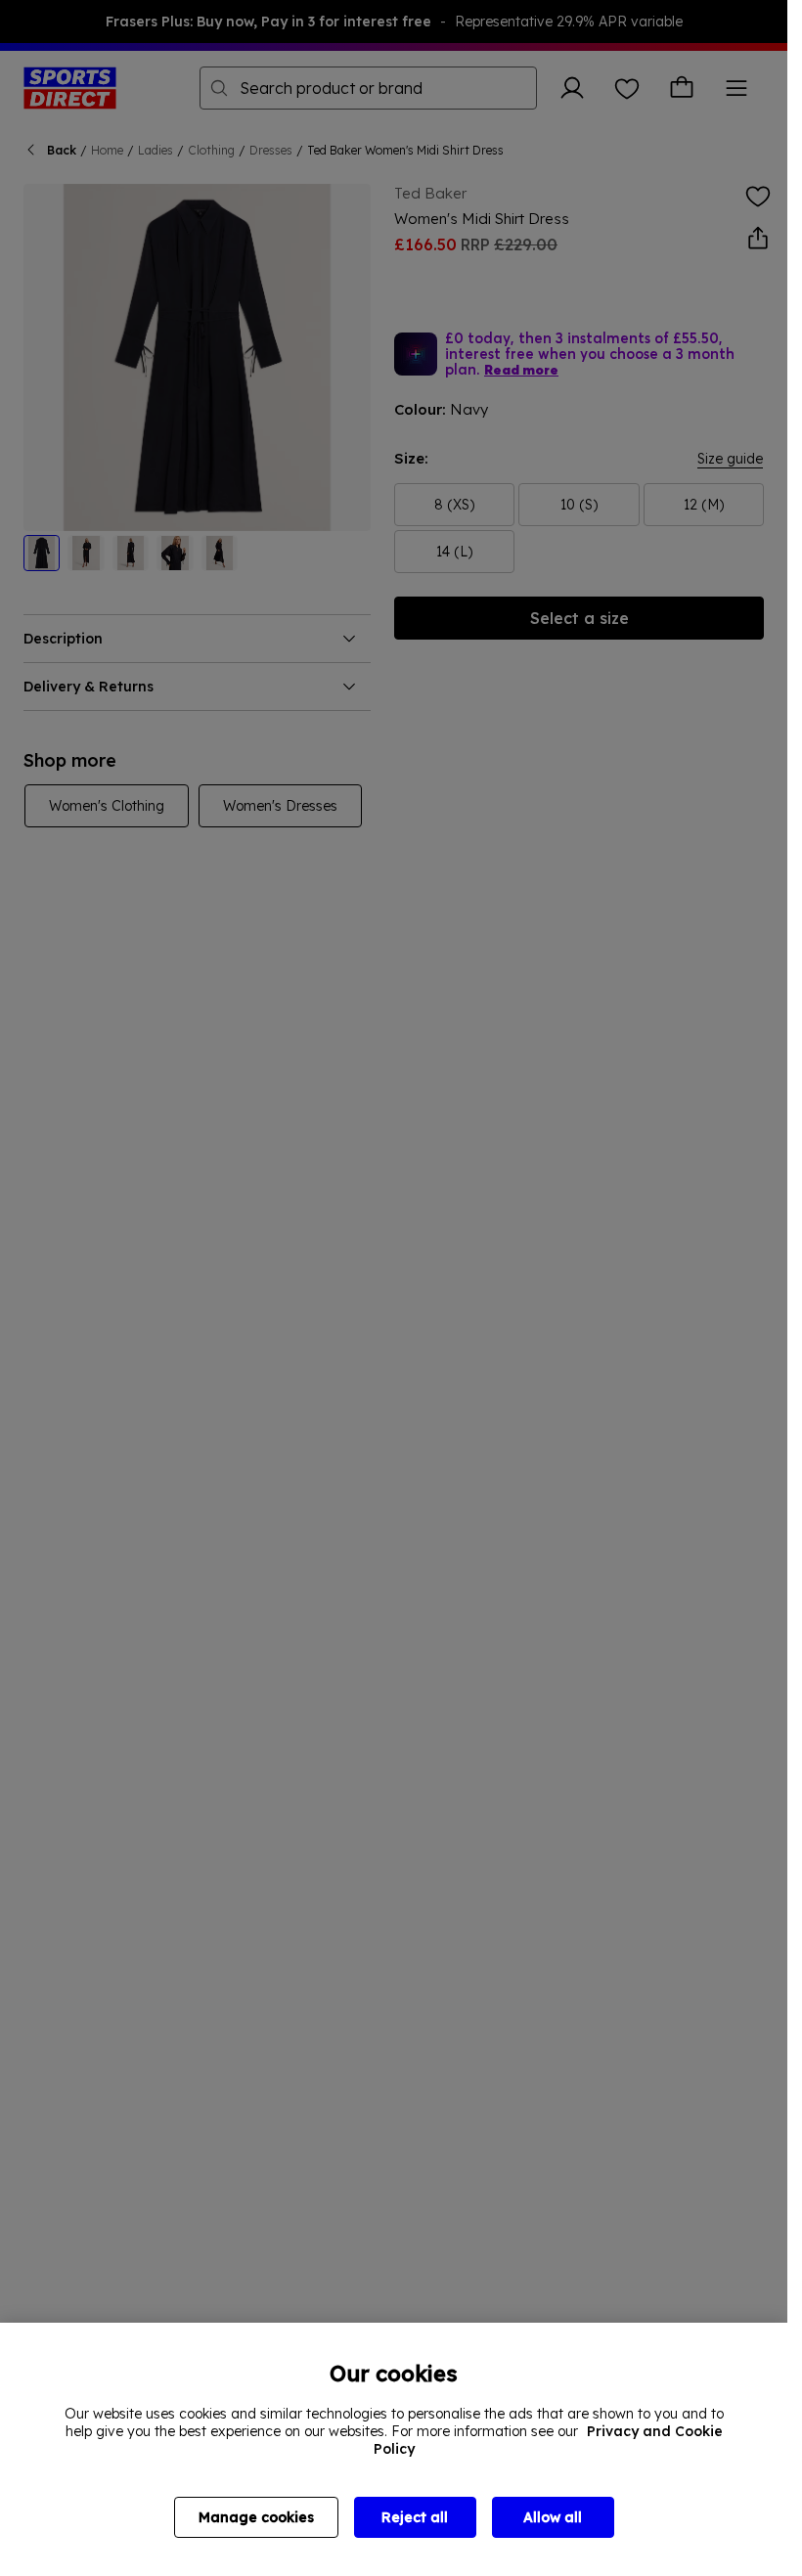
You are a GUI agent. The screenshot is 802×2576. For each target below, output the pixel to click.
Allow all (553, 2517)
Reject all (415, 2517)
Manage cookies (256, 2517)
